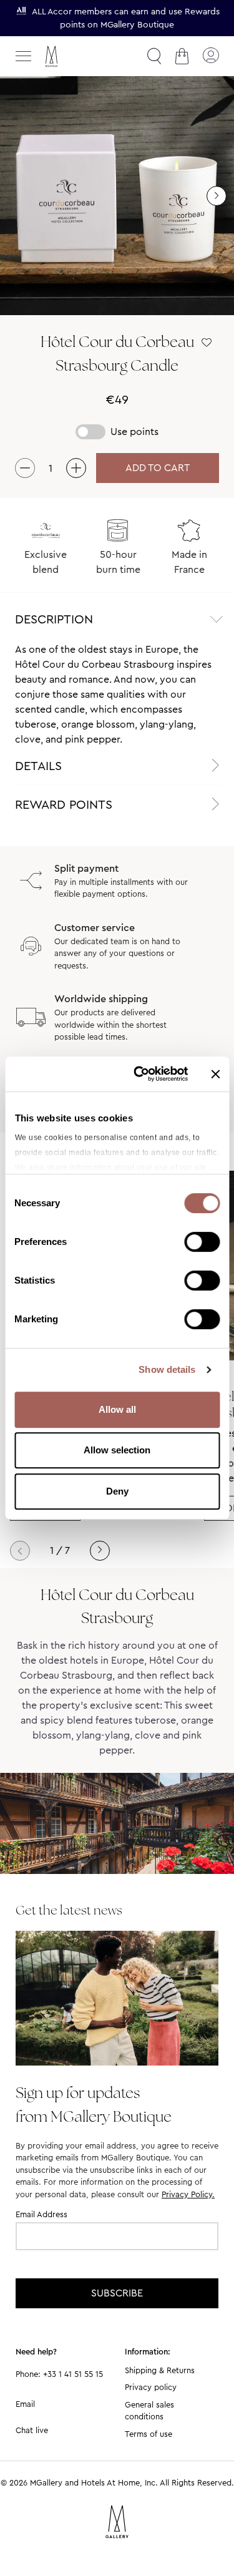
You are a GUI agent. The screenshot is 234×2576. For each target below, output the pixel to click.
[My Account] (210, 56)
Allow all (117, 1409)
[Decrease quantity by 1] (25, 468)
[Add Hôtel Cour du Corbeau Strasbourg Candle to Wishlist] (207, 343)
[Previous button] (20, 1551)
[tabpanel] (117, 695)
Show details (167, 1369)
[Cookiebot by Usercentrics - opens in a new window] (139, 1074)
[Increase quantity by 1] (76, 468)
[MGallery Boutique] (78, 56)
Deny (117, 1491)
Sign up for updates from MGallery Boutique (94, 2104)
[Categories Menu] (24, 56)
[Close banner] (215, 1074)
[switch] (202, 1243)
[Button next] (217, 196)
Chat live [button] (32, 2430)
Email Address (41, 2214)
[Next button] (100, 1551)
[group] (117, 196)
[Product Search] (154, 56)
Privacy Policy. (188, 2194)
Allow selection (117, 1450)
